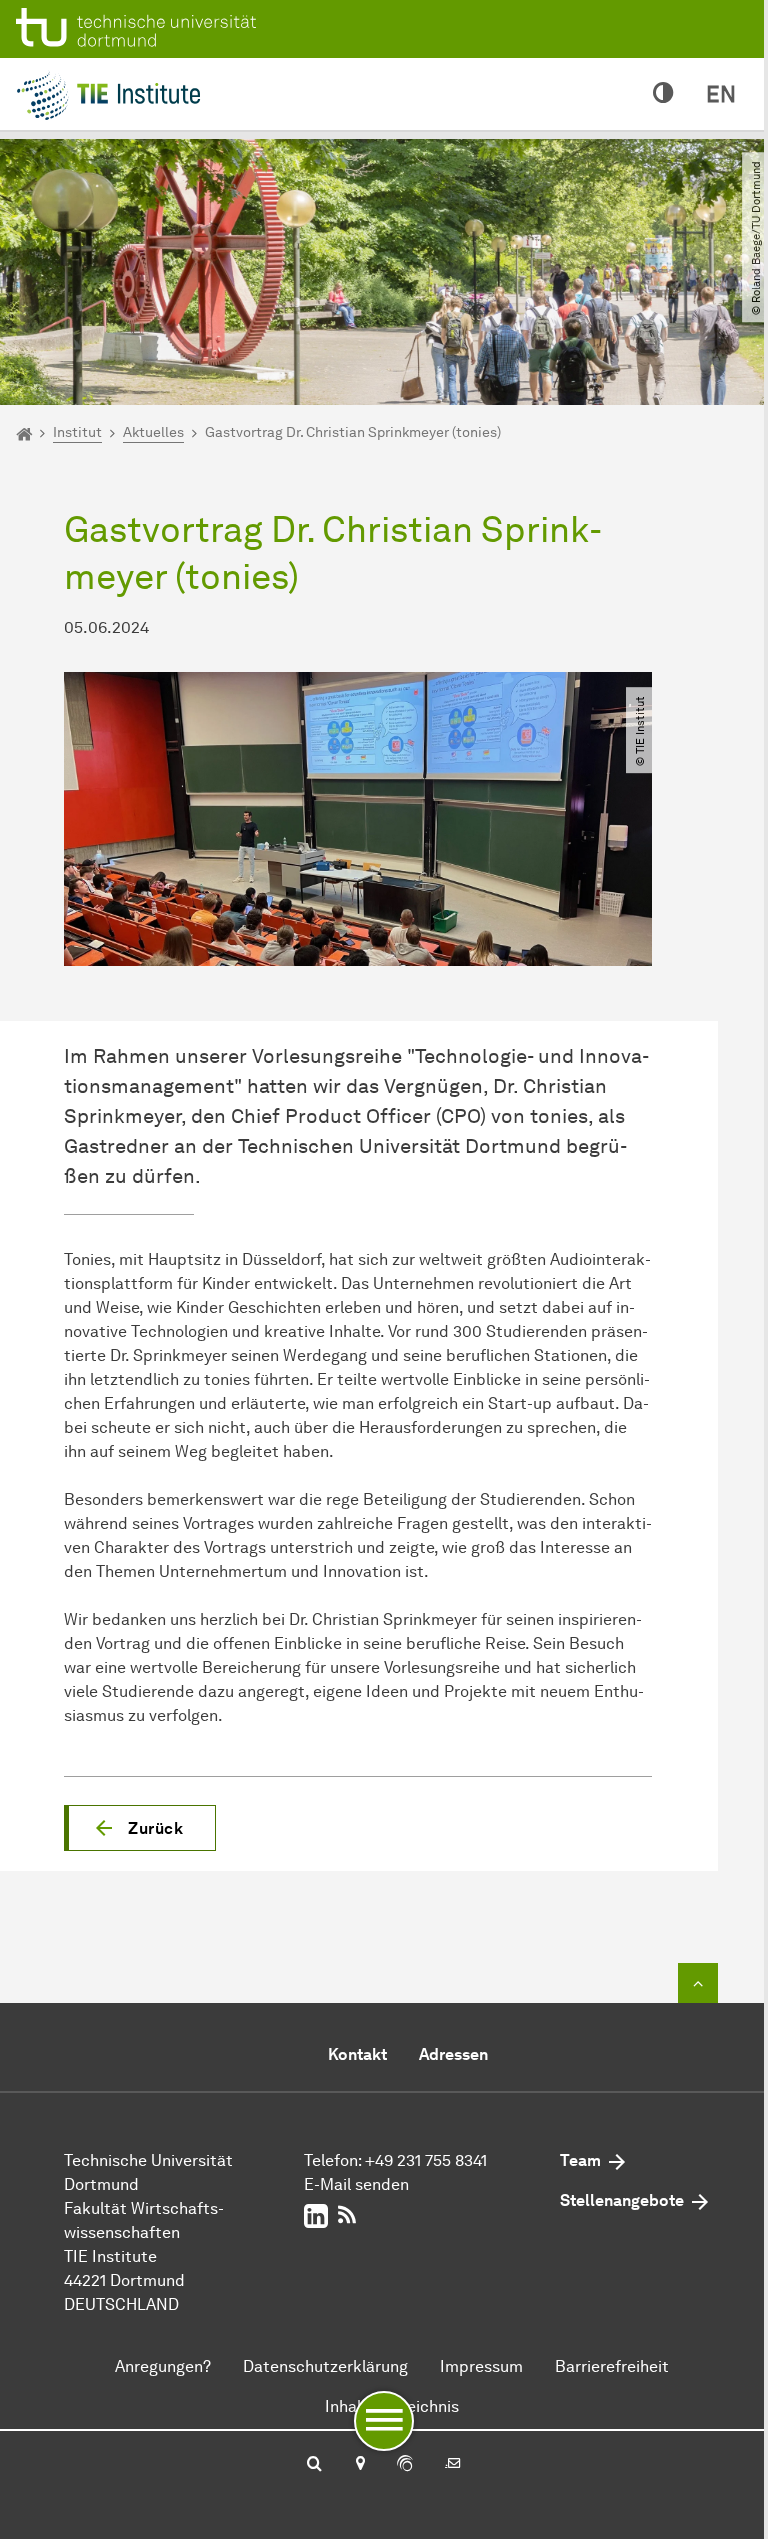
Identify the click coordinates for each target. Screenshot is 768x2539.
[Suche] (314, 2465)
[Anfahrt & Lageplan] (359, 2465)
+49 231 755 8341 (426, 2160)
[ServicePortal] (405, 2465)
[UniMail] (453, 2465)
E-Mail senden (356, 2184)
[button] (140, 1828)
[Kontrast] (663, 94)
